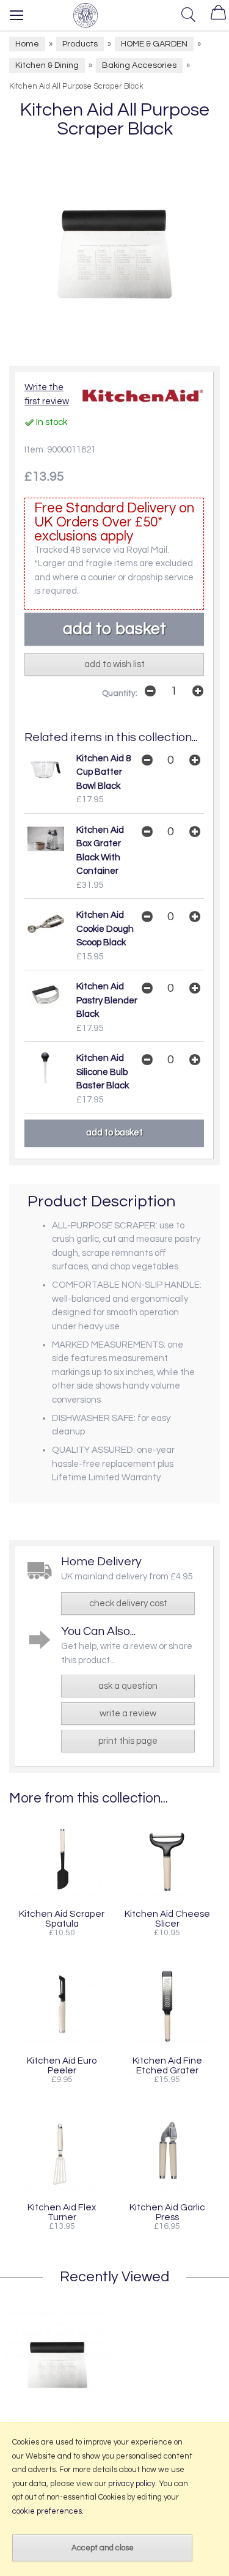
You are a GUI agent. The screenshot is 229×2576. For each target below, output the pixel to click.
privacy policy (132, 2484)
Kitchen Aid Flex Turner (62, 2212)
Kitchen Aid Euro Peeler (62, 2065)
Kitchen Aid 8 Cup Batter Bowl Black (104, 772)
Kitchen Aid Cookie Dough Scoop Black (105, 929)
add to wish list (114, 664)
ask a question (128, 1686)
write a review (128, 1714)
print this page (128, 1741)
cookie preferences (47, 2511)
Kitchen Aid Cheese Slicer (167, 1919)
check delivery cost (128, 1604)
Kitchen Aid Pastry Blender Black (107, 1000)
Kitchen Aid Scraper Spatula (62, 1919)
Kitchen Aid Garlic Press (167, 2212)
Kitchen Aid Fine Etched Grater (167, 2065)
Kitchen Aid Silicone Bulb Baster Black (103, 1072)
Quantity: (120, 693)
